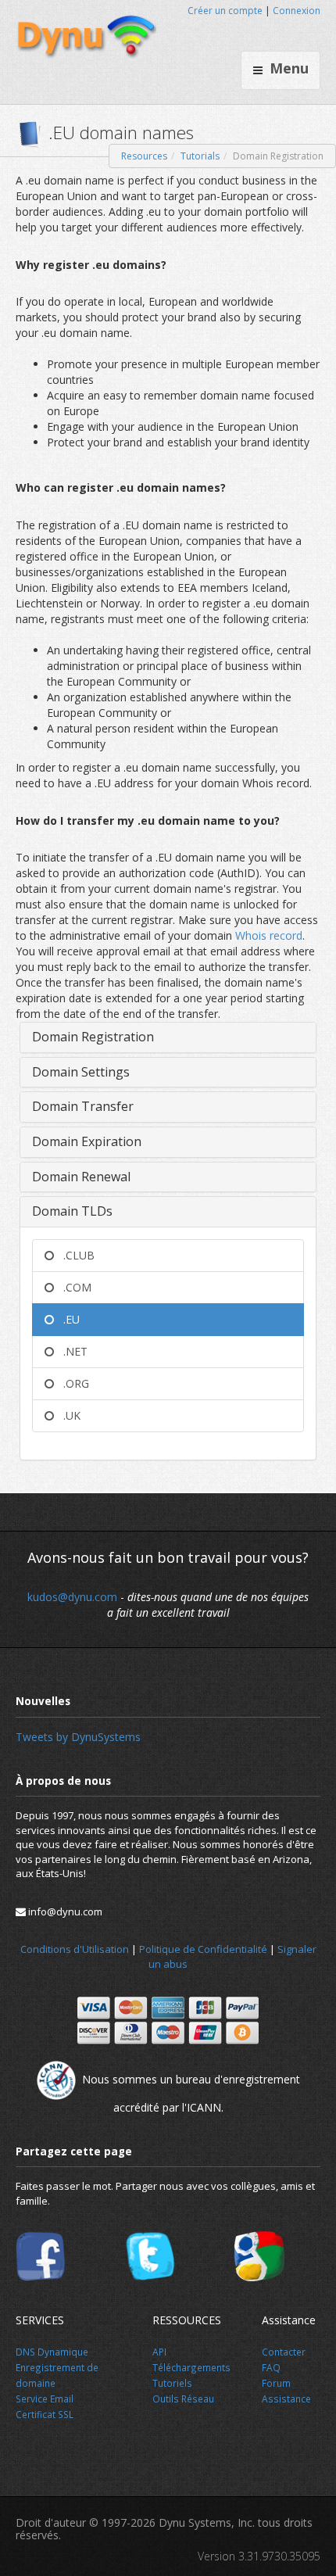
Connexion (297, 11)
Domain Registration (93, 1037)
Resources (144, 156)
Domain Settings (81, 1072)
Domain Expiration (87, 1141)
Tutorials (200, 156)
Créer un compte (225, 11)
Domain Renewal (81, 1177)
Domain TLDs (72, 1211)
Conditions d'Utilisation (75, 1949)
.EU (67, 1319)
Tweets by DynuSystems (78, 1737)
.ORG (71, 1383)
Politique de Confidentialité (203, 1949)
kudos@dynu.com (72, 1597)
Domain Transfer (83, 1106)
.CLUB (74, 1255)
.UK (67, 1415)
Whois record (269, 935)
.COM (73, 1287)
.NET (71, 1351)
